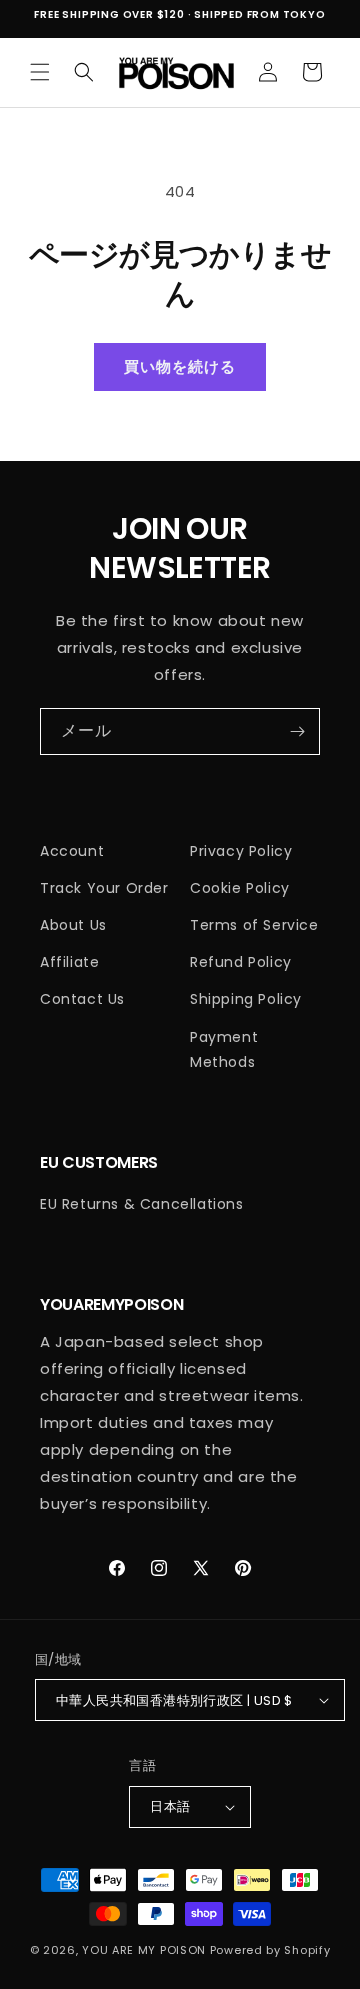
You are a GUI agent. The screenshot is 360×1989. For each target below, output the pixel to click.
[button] (40, 72)
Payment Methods (224, 1049)
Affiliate (69, 962)
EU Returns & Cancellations (142, 1204)
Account (72, 851)
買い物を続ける (179, 366)
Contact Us (82, 999)
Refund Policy (241, 962)
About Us (73, 925)
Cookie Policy (240, 888)
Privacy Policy (241, 851)
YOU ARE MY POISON (144, 1950)
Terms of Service (254, 925)
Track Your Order (104, 888)
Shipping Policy (246, 999)
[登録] (297, 731)
